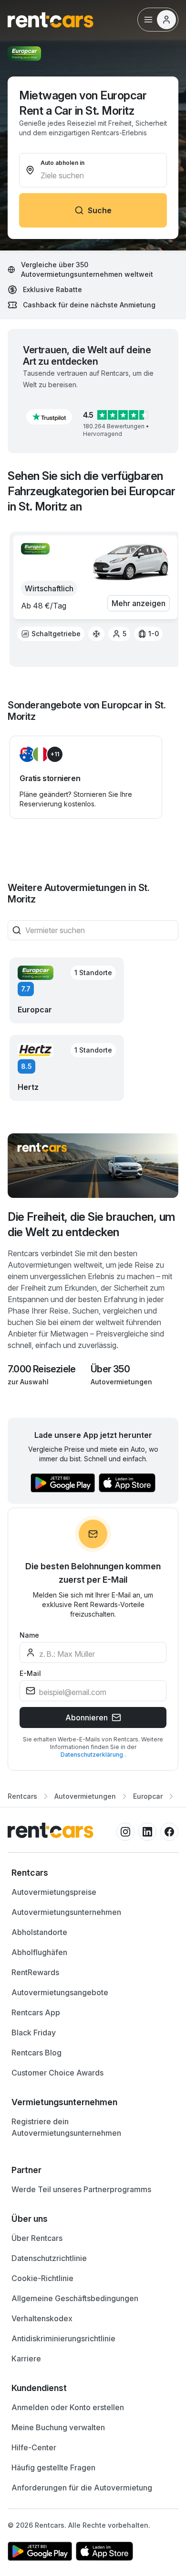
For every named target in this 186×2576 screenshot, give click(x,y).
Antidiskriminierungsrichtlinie (63, 2338)
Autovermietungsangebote (60, 1992)
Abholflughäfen (39, 1952)
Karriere (26, 2359)
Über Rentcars (37, 2238)
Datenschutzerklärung (93, 1755)
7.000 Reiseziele (41, 1369)
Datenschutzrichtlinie (49, 2258)
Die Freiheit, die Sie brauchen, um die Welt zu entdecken (91, 1224)
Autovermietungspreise (54, 1892)
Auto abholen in (62, 163)
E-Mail (30, 1673)
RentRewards (35, 1972)
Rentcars (22, 1796)
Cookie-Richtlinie (42, 2278)
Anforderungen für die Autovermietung (82, 2488)
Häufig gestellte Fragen (53, 2467)
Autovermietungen (121, 1382)
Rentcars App (36, 2012)
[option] (51, 634)
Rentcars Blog (36, 2053)
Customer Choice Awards (57, 2073)
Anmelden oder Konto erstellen (68, 2407)
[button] (49, 417)
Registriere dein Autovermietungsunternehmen (66, 2127)
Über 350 (110, 1369)
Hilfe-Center (34, 2447)
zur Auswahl (28, 1382)
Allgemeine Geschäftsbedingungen (75, 2298)
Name (29, 1635)
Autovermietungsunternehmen (66, 1912)
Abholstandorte (39, 1932)
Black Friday (34, 2033)
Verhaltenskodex (42, 2318)
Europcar (148, 1796)
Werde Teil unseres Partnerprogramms (81, 2189)
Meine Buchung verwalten (58, 2427)
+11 (55, 754)
